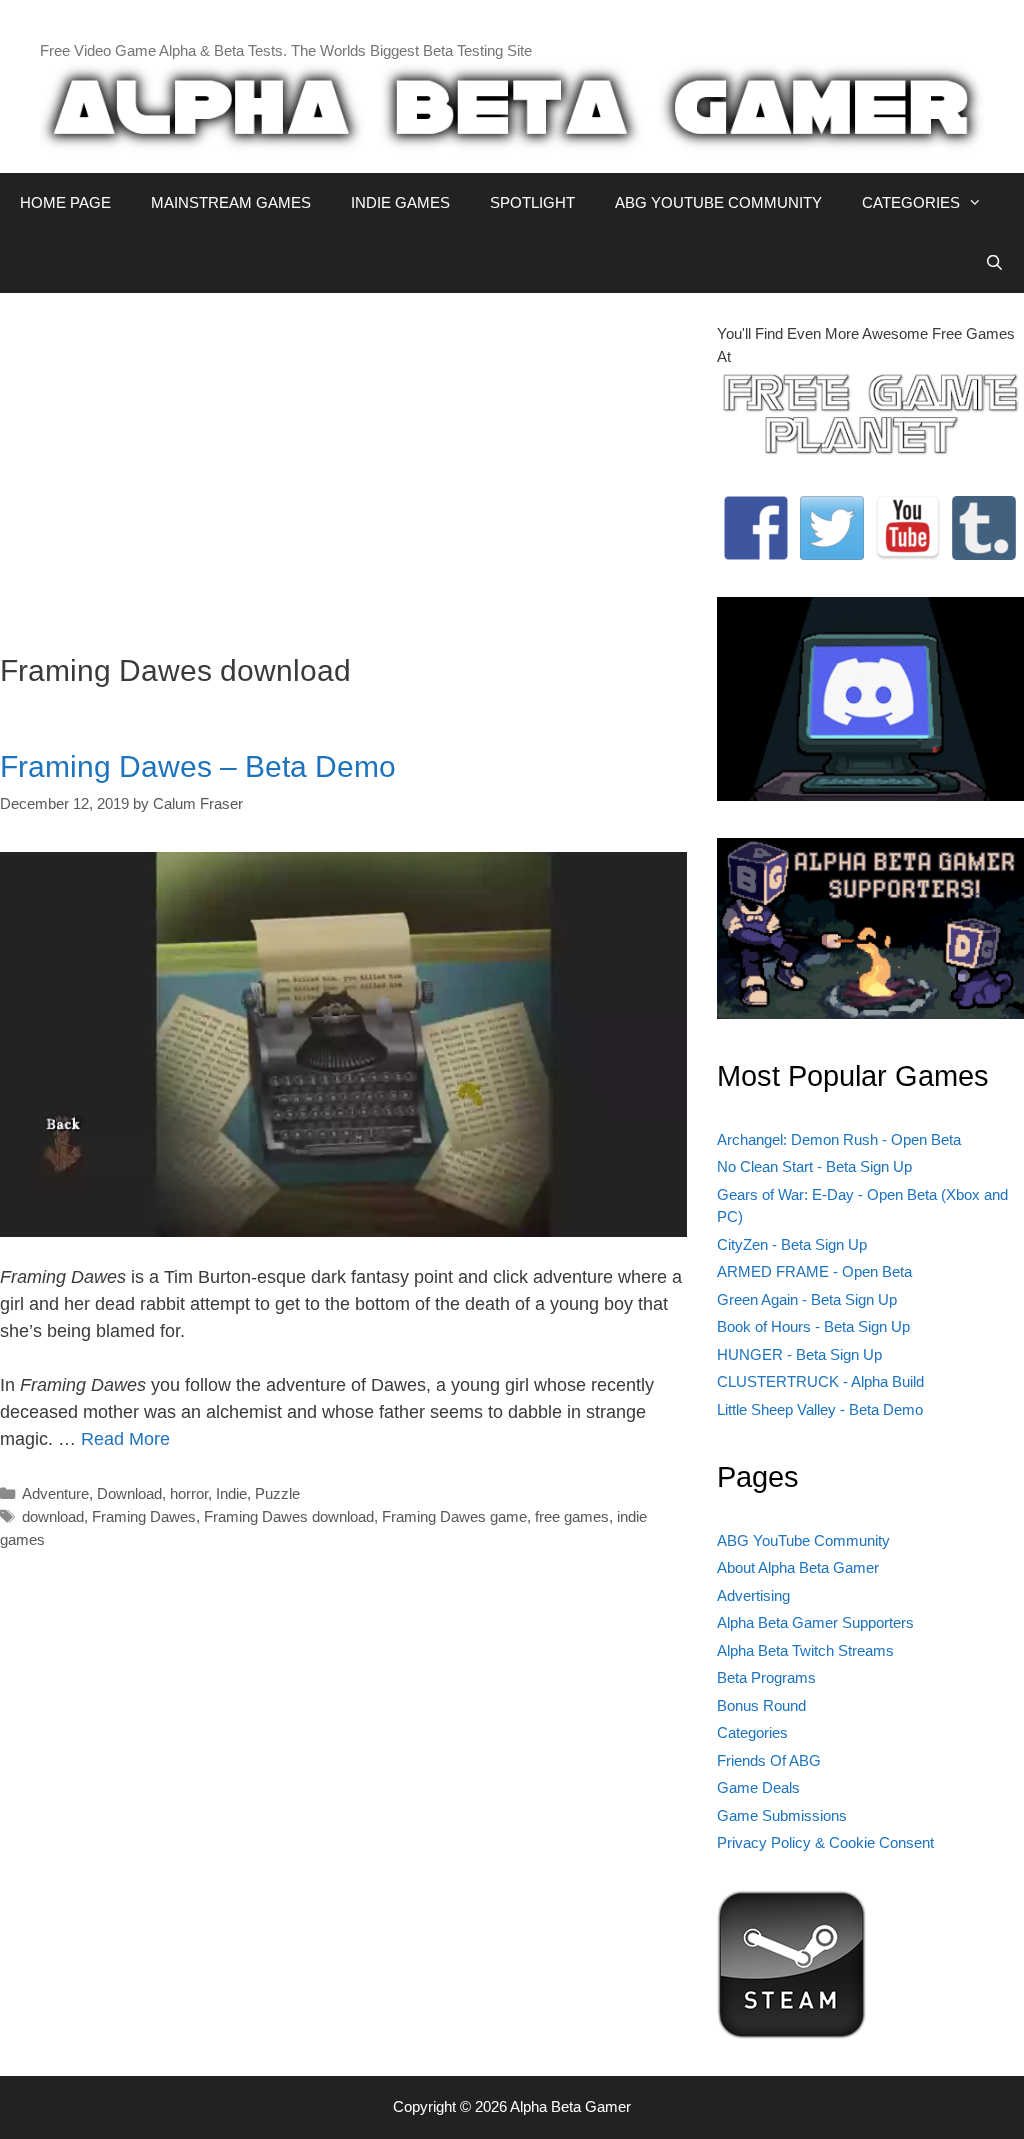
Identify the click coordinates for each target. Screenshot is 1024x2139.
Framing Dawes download (289, 1516)
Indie (231, 1493)
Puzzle (277, 1493)
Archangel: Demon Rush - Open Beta (839, 1139)
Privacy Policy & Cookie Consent (825, 1842)
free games (572, 1516)
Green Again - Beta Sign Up (807, 1299)
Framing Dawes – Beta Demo (198, 766)
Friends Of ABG (769, 1760)
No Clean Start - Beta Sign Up (814, 1166)
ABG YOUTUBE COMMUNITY (718, 202)
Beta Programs (766, 1677)
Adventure (55, 1493)
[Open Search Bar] (994, 263)
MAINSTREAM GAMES (231, 202)
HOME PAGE (65, 202)
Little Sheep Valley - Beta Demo (820, 1409)
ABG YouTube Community (803, 1540)
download (53, 1516)
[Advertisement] (343, 463)
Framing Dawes (144, 1516)
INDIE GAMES (400, 202)
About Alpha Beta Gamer (798, 1567)
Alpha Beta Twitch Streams (805, 1650)
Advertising (753, 1595)
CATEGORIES (911, 202)
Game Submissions (782, 1815)
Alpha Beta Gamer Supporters (815, 1622)
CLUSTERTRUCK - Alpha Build (820, 1381)
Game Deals (758, 1787)
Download (129, 1493)
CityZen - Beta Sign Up (792, 1244)
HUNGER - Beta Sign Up (799, 1354)
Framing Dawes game (454, 1516)
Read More (125, 1439)
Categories (752, 1732)
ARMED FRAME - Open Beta (814, 1271)
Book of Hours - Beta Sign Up (813, 1326)
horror (189, 1493)
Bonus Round (761, 1705)
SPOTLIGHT (532, 202)
